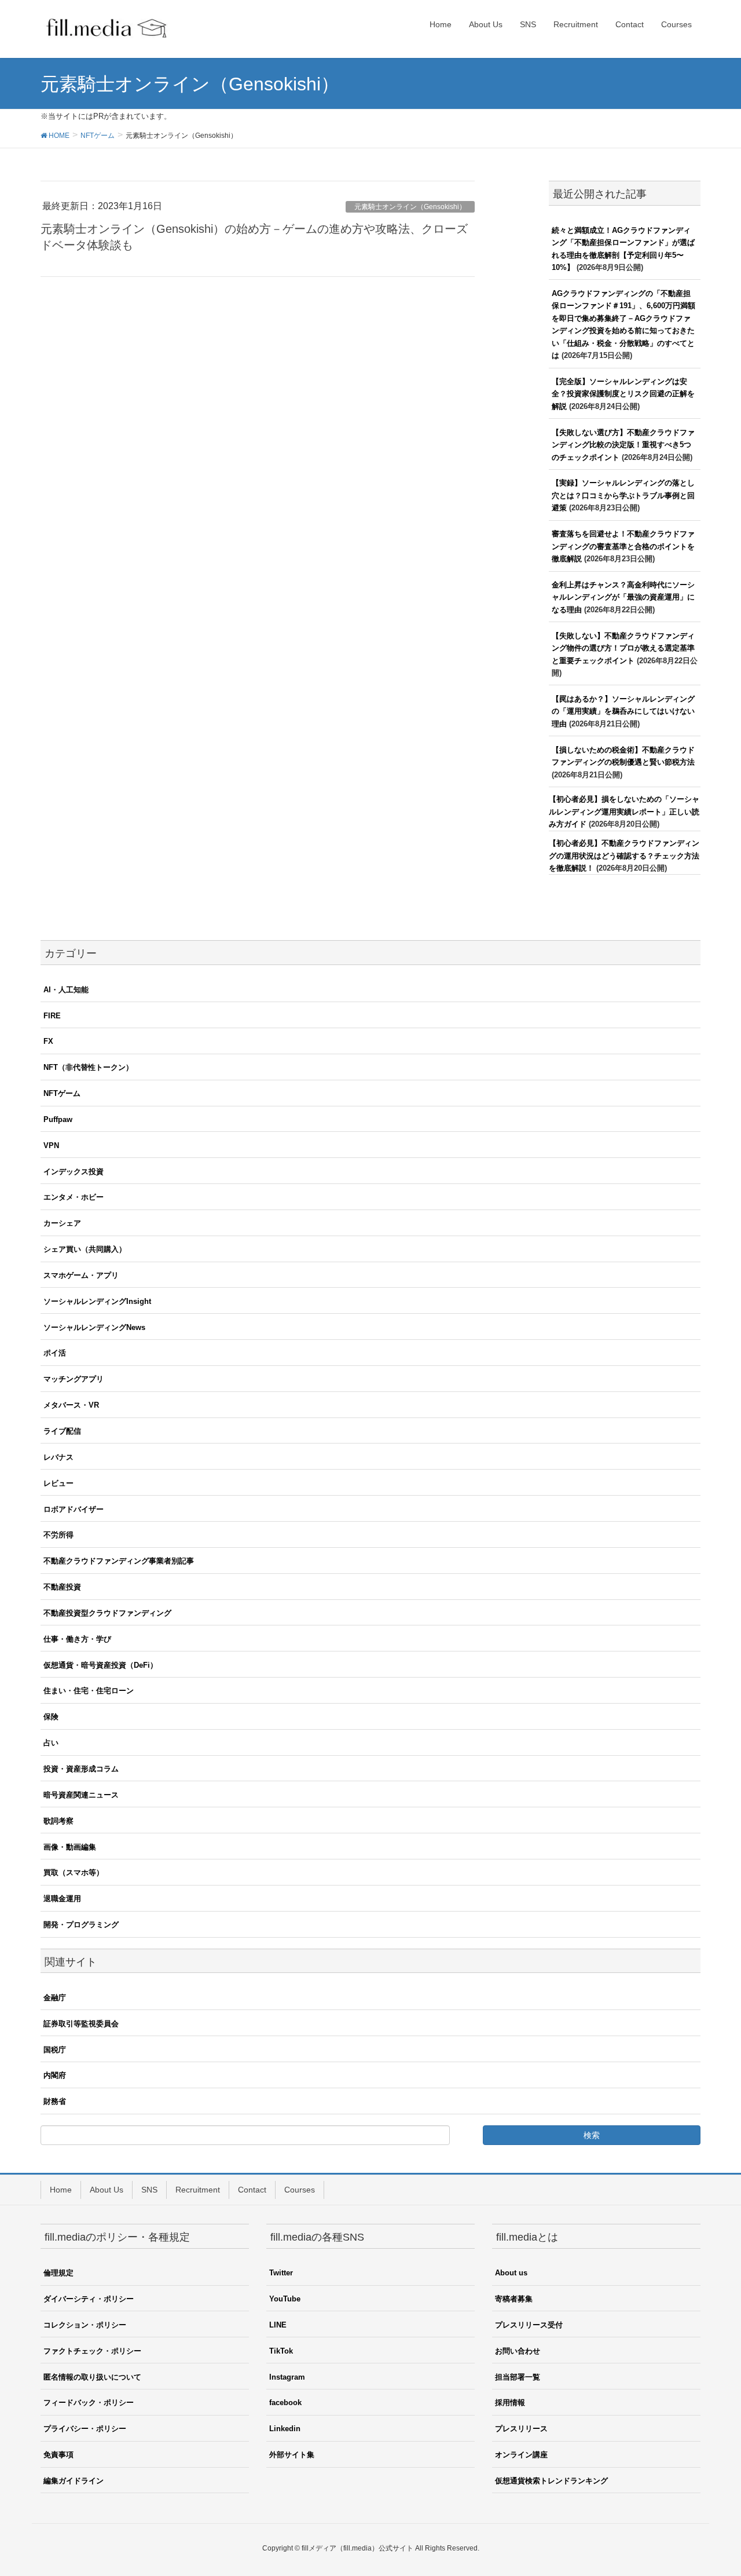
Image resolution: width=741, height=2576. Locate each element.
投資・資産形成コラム (81, 1769)
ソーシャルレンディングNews (94, 1327)
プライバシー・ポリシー (85, 2429)
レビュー (58, 1483)
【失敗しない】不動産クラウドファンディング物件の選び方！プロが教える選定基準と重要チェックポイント (623, 648)
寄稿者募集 (514, 2299)
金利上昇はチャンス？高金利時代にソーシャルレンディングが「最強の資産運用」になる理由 (623, 597)
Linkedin (285, 2429)
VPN (51, 1146)
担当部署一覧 (518, 2377)
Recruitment (198, 2190)
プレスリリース (521, 2429)
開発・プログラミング (81, 1925)
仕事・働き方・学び (77, 1639)
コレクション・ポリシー (85, 2325)
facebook (285, 2403)
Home (61, 2190)
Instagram (287, 2377)
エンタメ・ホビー (74, 1197)
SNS (149, 2190)
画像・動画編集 (70, 1847)
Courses (300, 2190)
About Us (107, 2190)
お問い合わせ (518, 2351)
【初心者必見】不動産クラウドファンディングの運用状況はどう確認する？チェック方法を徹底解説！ (624, 856)
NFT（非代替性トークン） (88, 1067)
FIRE (52, 1016)
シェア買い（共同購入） (85, 1249)
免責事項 (58, 2455)
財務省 (55, 2101)
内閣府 (55, 2075)
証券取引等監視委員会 (81, 2024)
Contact (252, 2190)
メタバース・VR (71, 1405)
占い (51, 1743)
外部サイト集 (292, 2455)
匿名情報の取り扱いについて (92, 2377)
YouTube (285, 2299)
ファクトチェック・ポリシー (92, 2351)
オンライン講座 (521, 2455)
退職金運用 (62, 1899)
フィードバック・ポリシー (89, 2403)
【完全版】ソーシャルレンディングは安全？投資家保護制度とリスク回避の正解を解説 (623, 394)
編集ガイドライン (74, 2481)
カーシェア (62, 1223)
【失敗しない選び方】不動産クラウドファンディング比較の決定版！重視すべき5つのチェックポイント (623, 445)
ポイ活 (55, 1353)
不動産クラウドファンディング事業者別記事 (119, 1561)
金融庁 (55, 1998)
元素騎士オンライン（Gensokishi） (410, 207)
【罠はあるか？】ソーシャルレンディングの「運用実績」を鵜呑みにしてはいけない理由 (623, 711)
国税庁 (55, 2050)
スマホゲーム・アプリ (81, 1275)
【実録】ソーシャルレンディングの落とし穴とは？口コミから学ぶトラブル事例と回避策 (623, 495)
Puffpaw (58, 1119)
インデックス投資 (74, 1172)
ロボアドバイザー (74, 1509)
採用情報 (510, 2403)
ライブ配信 (62, 1431)
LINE (278, 2325)
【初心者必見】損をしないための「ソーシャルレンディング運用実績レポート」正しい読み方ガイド (624, 812)
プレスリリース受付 (529, 2325)
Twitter (281, 2273)
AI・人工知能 (66, 990)
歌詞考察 (58, 1821)
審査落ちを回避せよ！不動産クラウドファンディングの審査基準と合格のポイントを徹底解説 (623, 546)
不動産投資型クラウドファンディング (107, 1613)
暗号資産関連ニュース (81, 1795)
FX (48, 1041)
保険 (51, 1717)
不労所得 (58, 1535)
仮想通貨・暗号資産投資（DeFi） (100, 1665)
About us (511, 2273)
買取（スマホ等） (74, 1872)
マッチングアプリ (74, 1379)
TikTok (281, 2351)
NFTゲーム (62, 1093)
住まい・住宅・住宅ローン (89, 1691)
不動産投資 (62, 1587)
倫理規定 (58, 2273)
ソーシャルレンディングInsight (97, 1301)
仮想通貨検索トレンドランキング (551, 2481)
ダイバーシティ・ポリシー (89, 2299)
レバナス (58, 1457)
